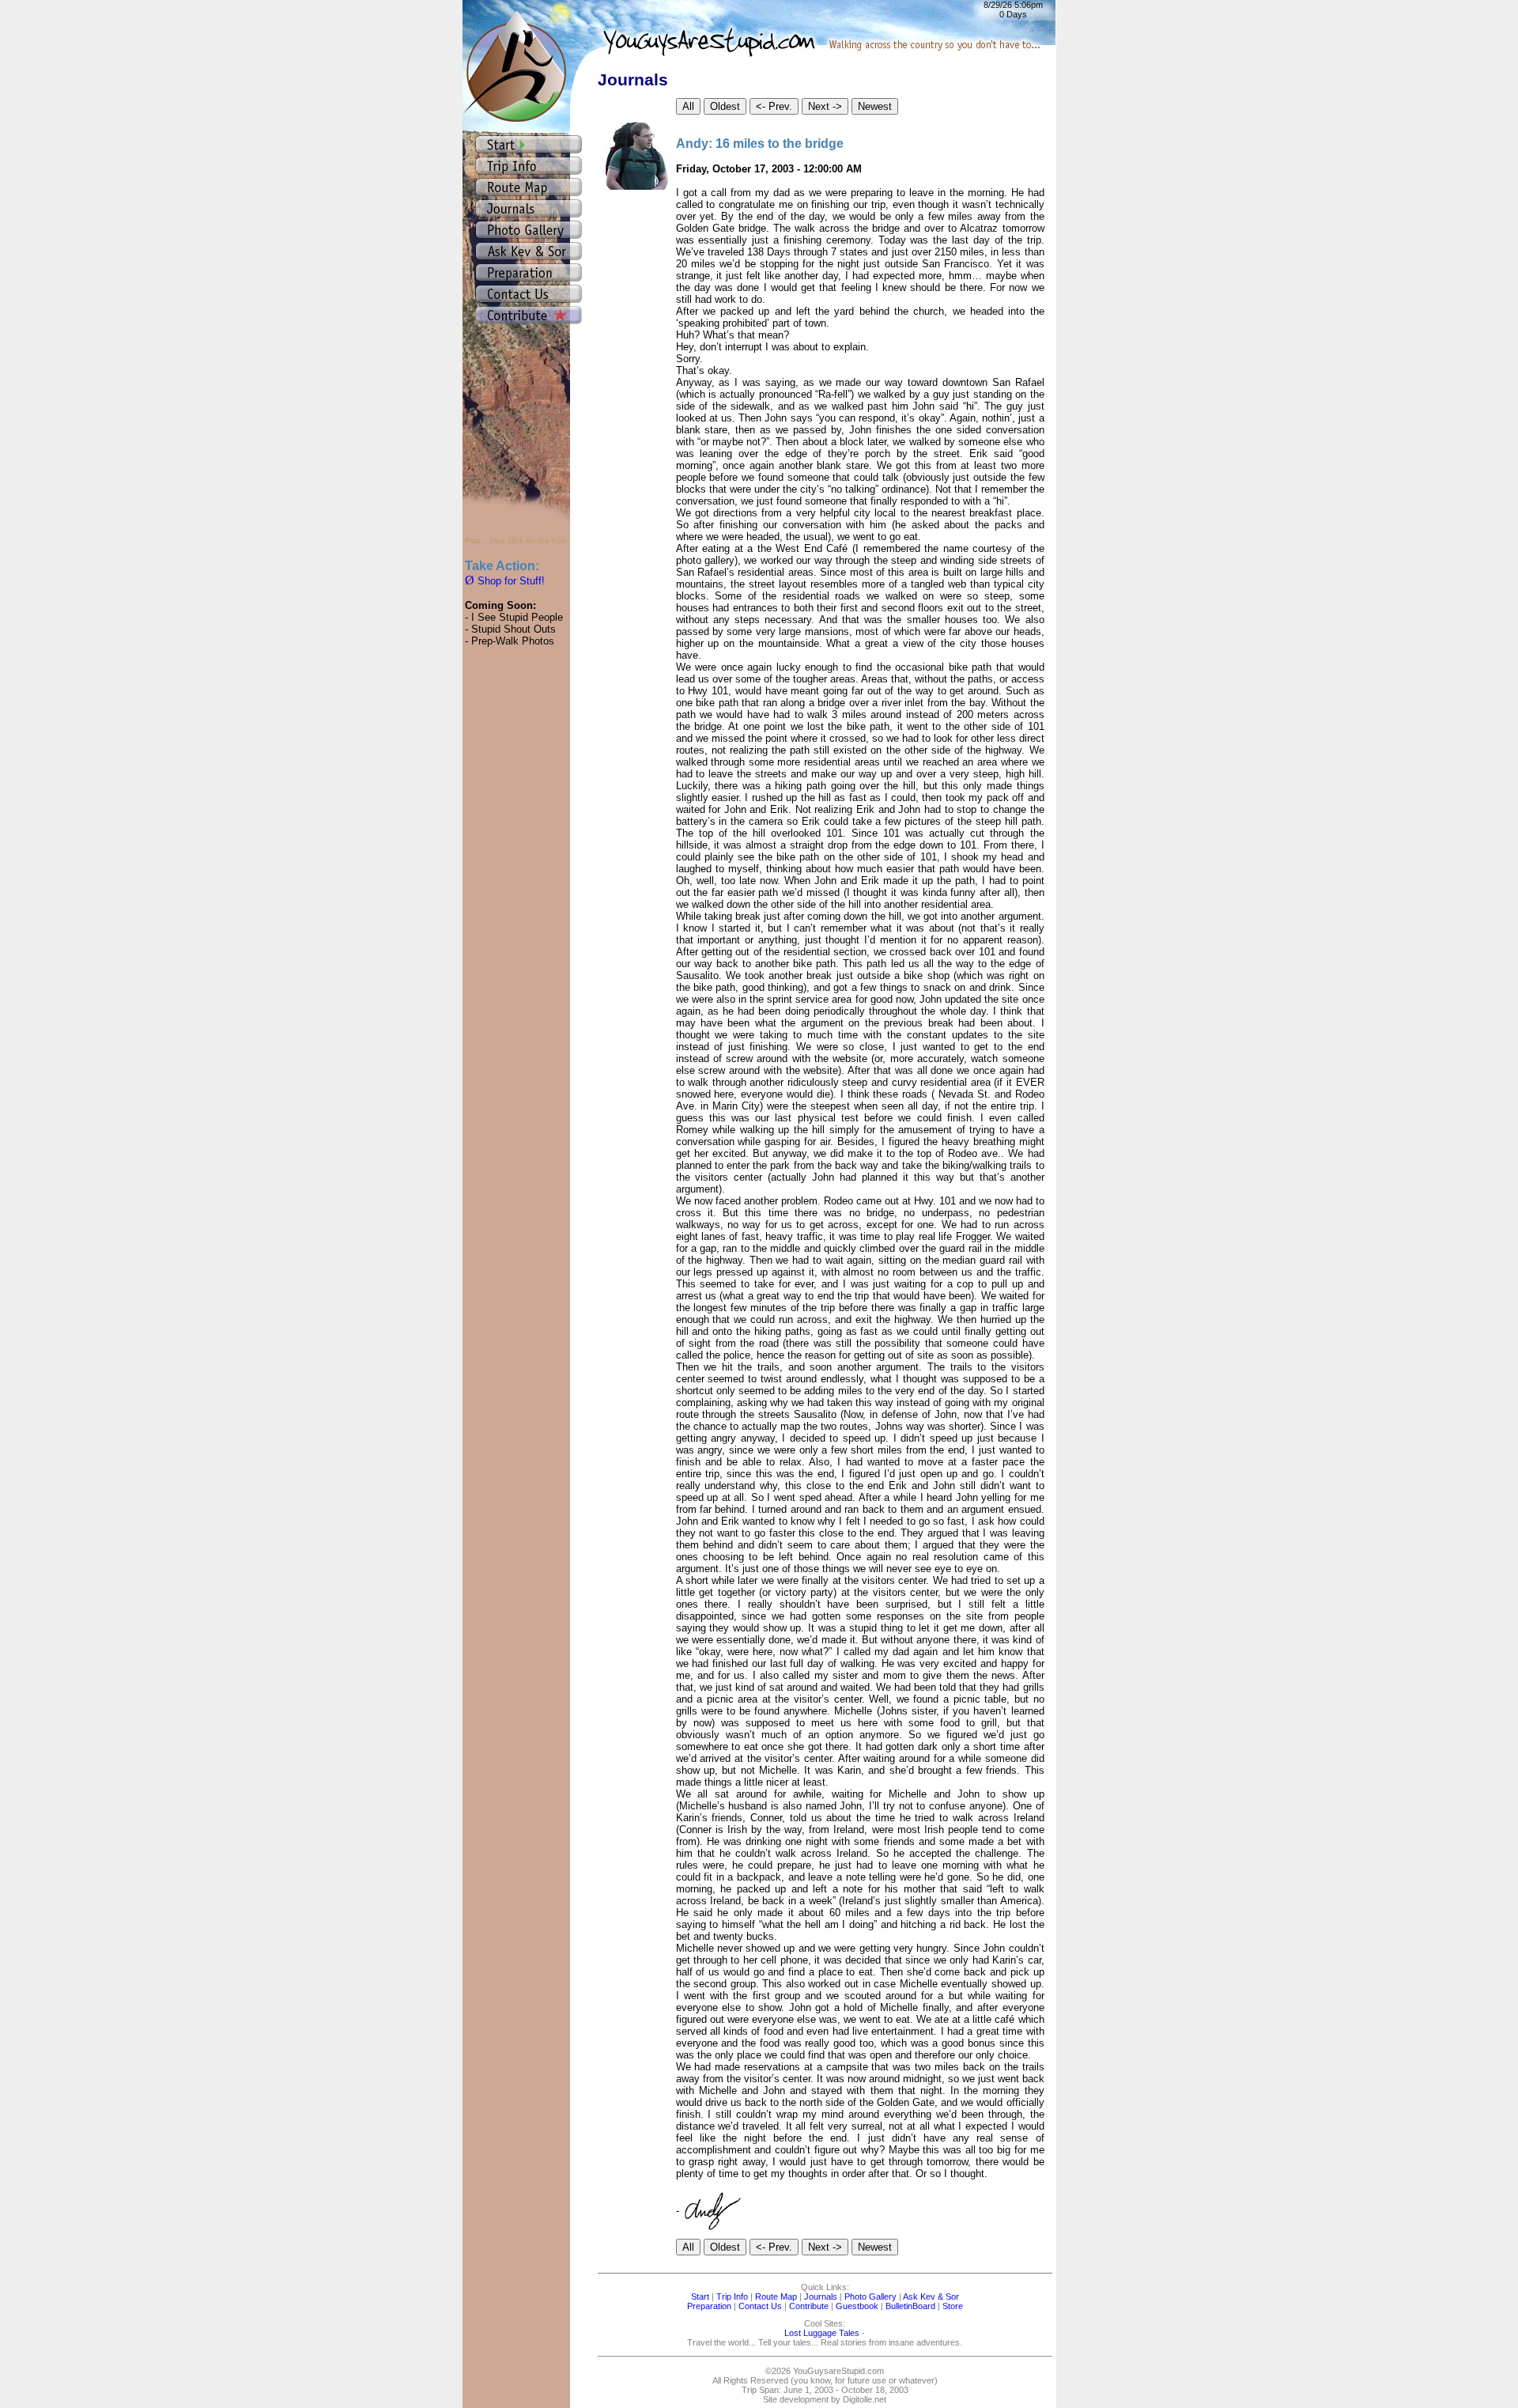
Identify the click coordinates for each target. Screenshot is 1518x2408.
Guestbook (857, 2306)
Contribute (809, 2306)
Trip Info (732, 2296)
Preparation (709, 2306)
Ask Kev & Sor (931, 2296)
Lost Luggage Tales (822, 2333)
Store (953, 2306)
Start (700, 2296)
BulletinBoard (910, 2306)
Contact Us (760, 2306)
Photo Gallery (870, 2296)
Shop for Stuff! (505, 581)
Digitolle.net (865, 2399)
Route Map (776, 2296)
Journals (821, 2296)
